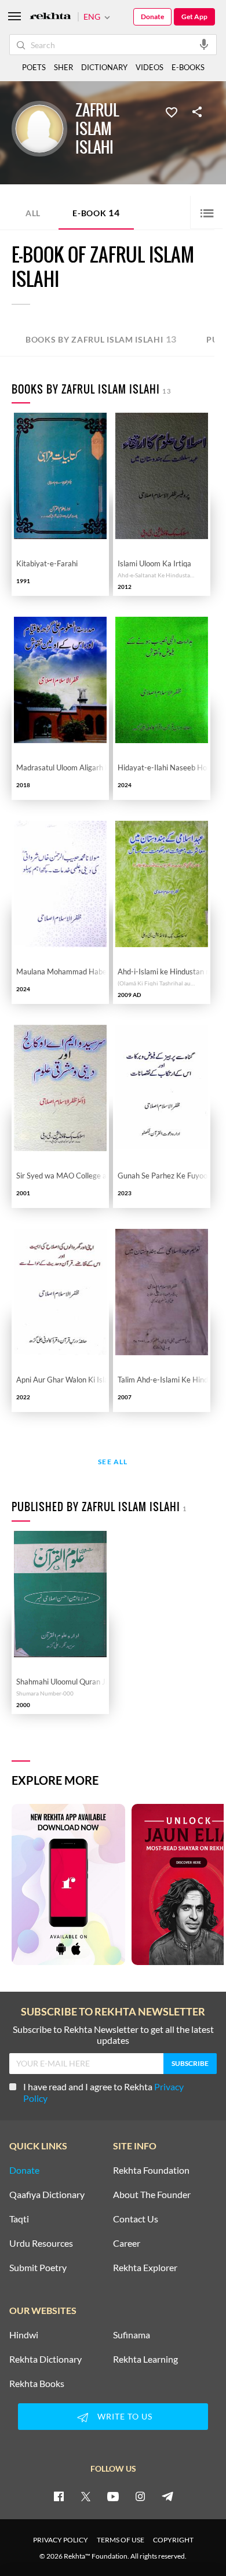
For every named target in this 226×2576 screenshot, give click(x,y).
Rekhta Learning (145, 2359)
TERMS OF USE (121, 2540)
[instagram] (140, 2496)
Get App (194, 17)
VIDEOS (150, 67)
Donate (152, 17)
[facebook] (59, 2496)
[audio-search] (204, 44)
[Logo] (50, 17)
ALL (33, 213)
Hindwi (24, 2335)
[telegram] (167, 2496)
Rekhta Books (37, 2384)
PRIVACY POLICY (61, 2540)
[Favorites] (172, 111)
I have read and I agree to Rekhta (103, 2092)
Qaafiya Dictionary (47, 2195)
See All (113, 1462)
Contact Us (136, 2219)
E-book (96, 212)
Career (127, 2243)
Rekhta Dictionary (45, 2359)
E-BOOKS (188, 67)
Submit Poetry (38, 2268)
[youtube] (113, 2496)
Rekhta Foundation (151, 2170)
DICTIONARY (104, 67)
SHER (63, 67)
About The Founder (152, 2195)
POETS (34, 67)
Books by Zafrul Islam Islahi (101, 339)
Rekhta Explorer (145, 2268)
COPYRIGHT (173, 2540)
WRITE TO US (125, 2416)
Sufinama (132, 2335)
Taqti (19, 2219)
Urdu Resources (41, 2243)
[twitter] (86, 2496)
